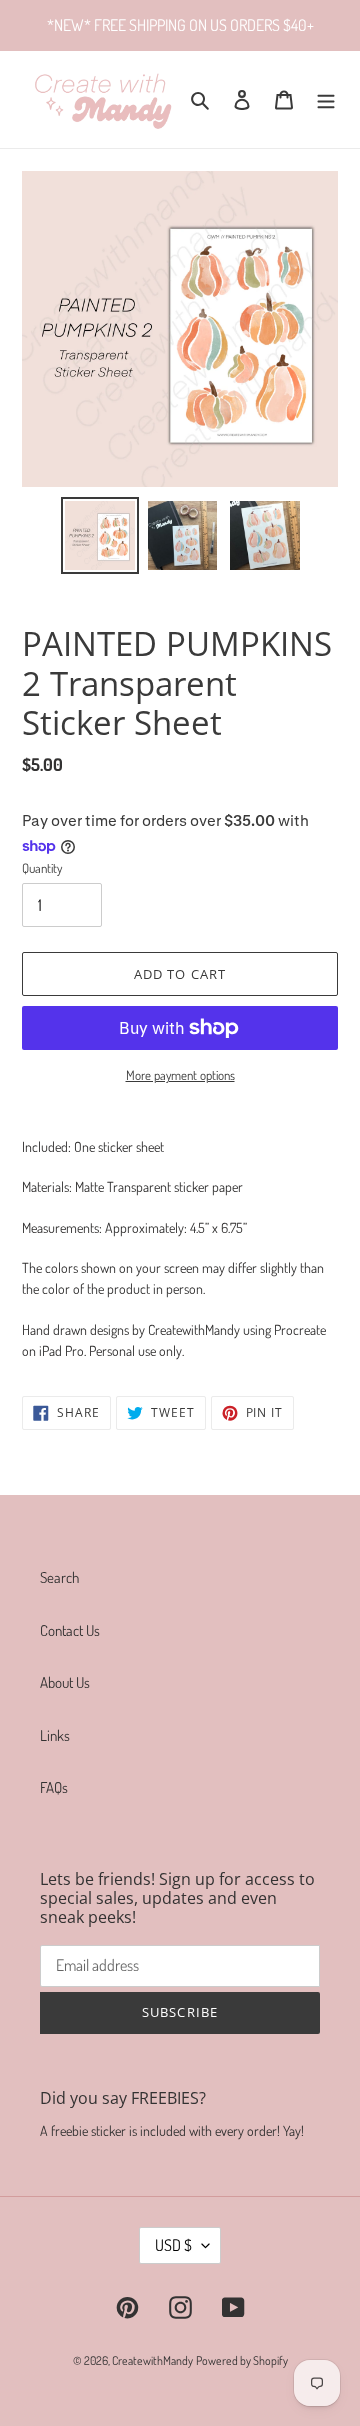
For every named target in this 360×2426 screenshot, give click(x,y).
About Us (65, 1682)
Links (55, 1735)
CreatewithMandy (152, 2360)
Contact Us (70, 1630)
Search (59, 1577)
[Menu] (326, 99)
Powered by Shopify (242, 2360)
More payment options (180, 1075)
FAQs (54, 1787)
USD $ (173, 2245)
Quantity (42, 868)
